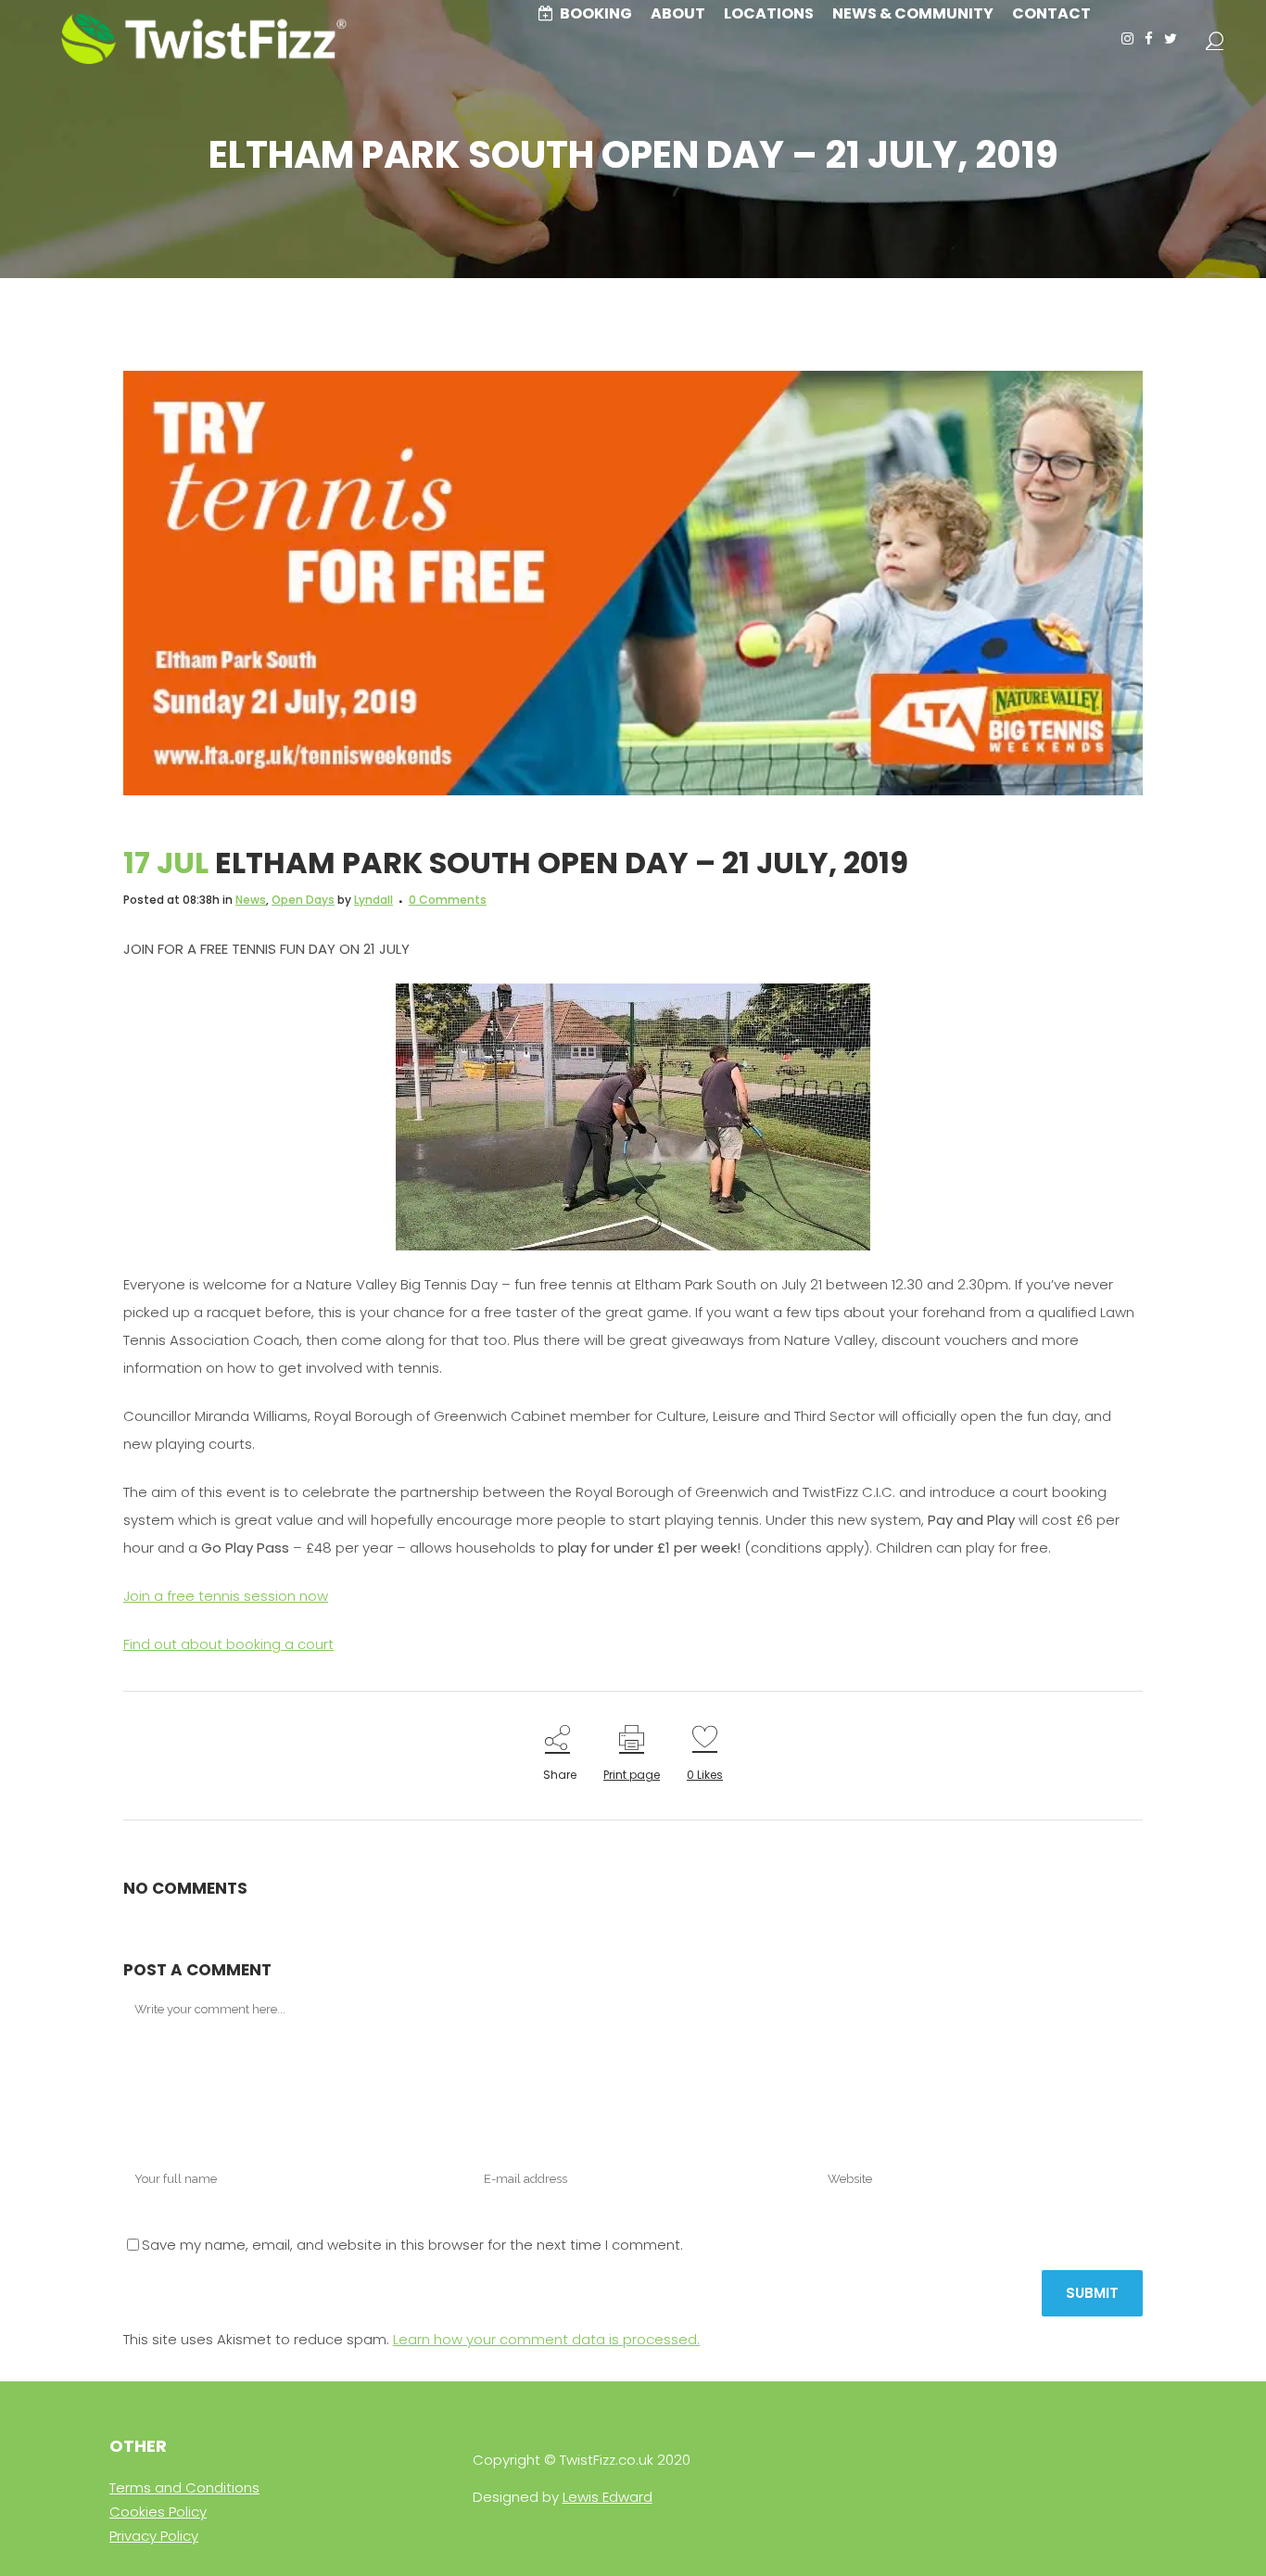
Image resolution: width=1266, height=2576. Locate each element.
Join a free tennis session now (226, 1596)
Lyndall (373, 900)
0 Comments (448, 900)
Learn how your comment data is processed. (546, 2339)
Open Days (303, 900)
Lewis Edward (608, 2497)
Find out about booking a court (228, 1644)
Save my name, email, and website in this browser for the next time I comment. (412, 2245)
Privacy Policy (154, 2536)
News (251, 900)
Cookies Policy (158, 2512)
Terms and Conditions (184, 2487)
